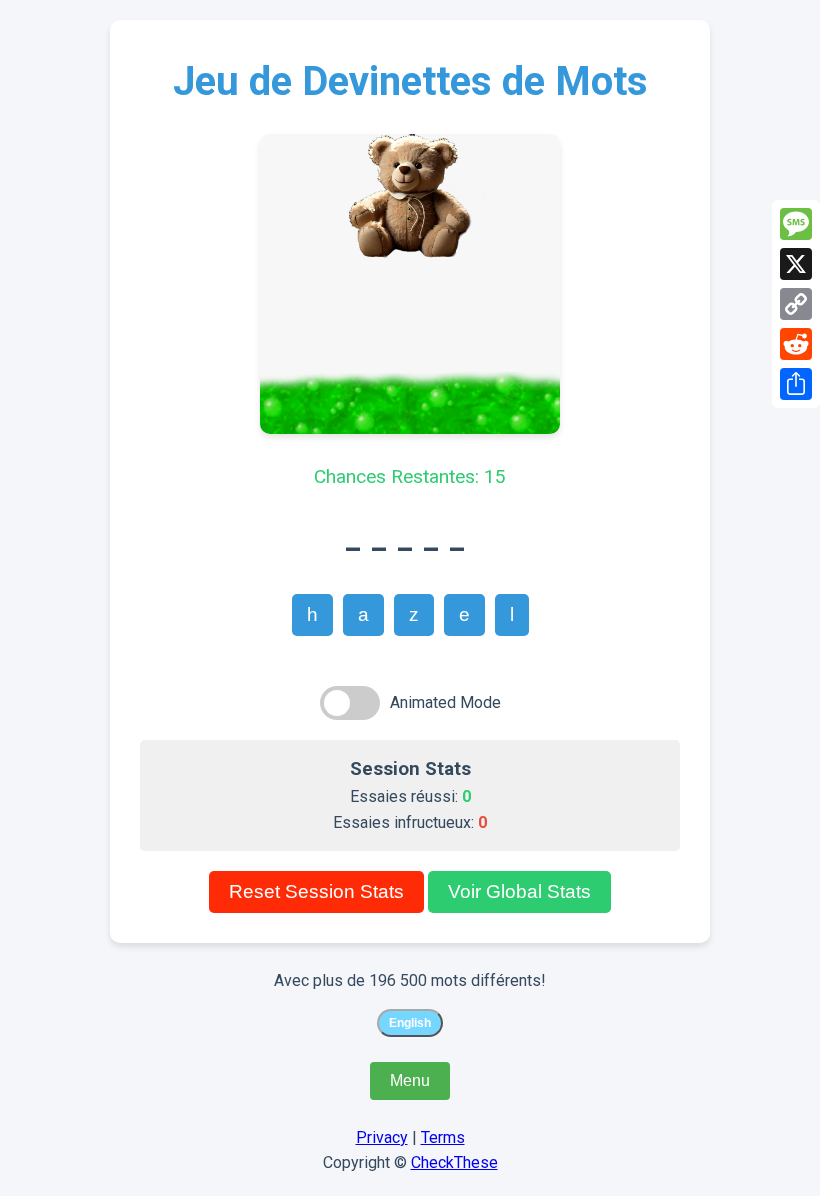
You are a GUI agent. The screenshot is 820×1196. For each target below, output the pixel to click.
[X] (796, 264)
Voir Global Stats (519, 891)
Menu (410, 1080)
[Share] (796, 384)
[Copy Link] (796, 304)
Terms (443, 1137)
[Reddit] (796, 344)
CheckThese (454, 1162)
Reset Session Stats (316, 891)
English (410, 1023)
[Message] (796, 224)
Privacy (382, 1137)
